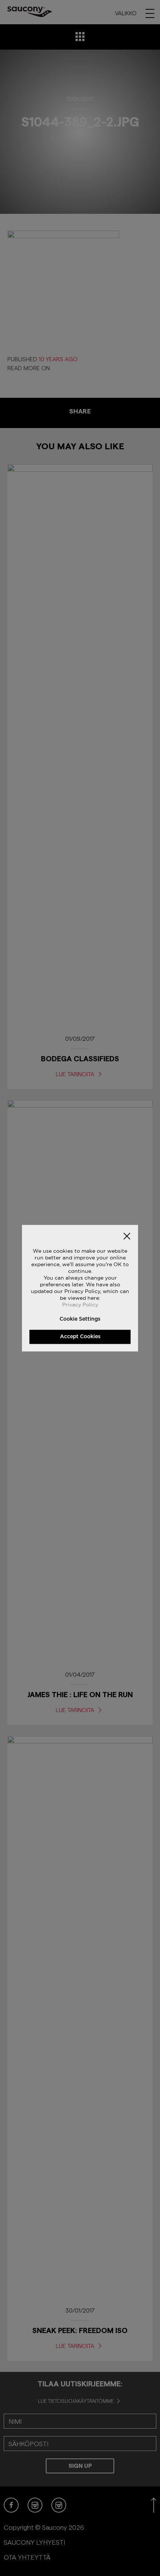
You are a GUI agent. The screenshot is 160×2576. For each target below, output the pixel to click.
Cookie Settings (80, 1319)
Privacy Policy (80, 1304)
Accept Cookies (80, 1336)
